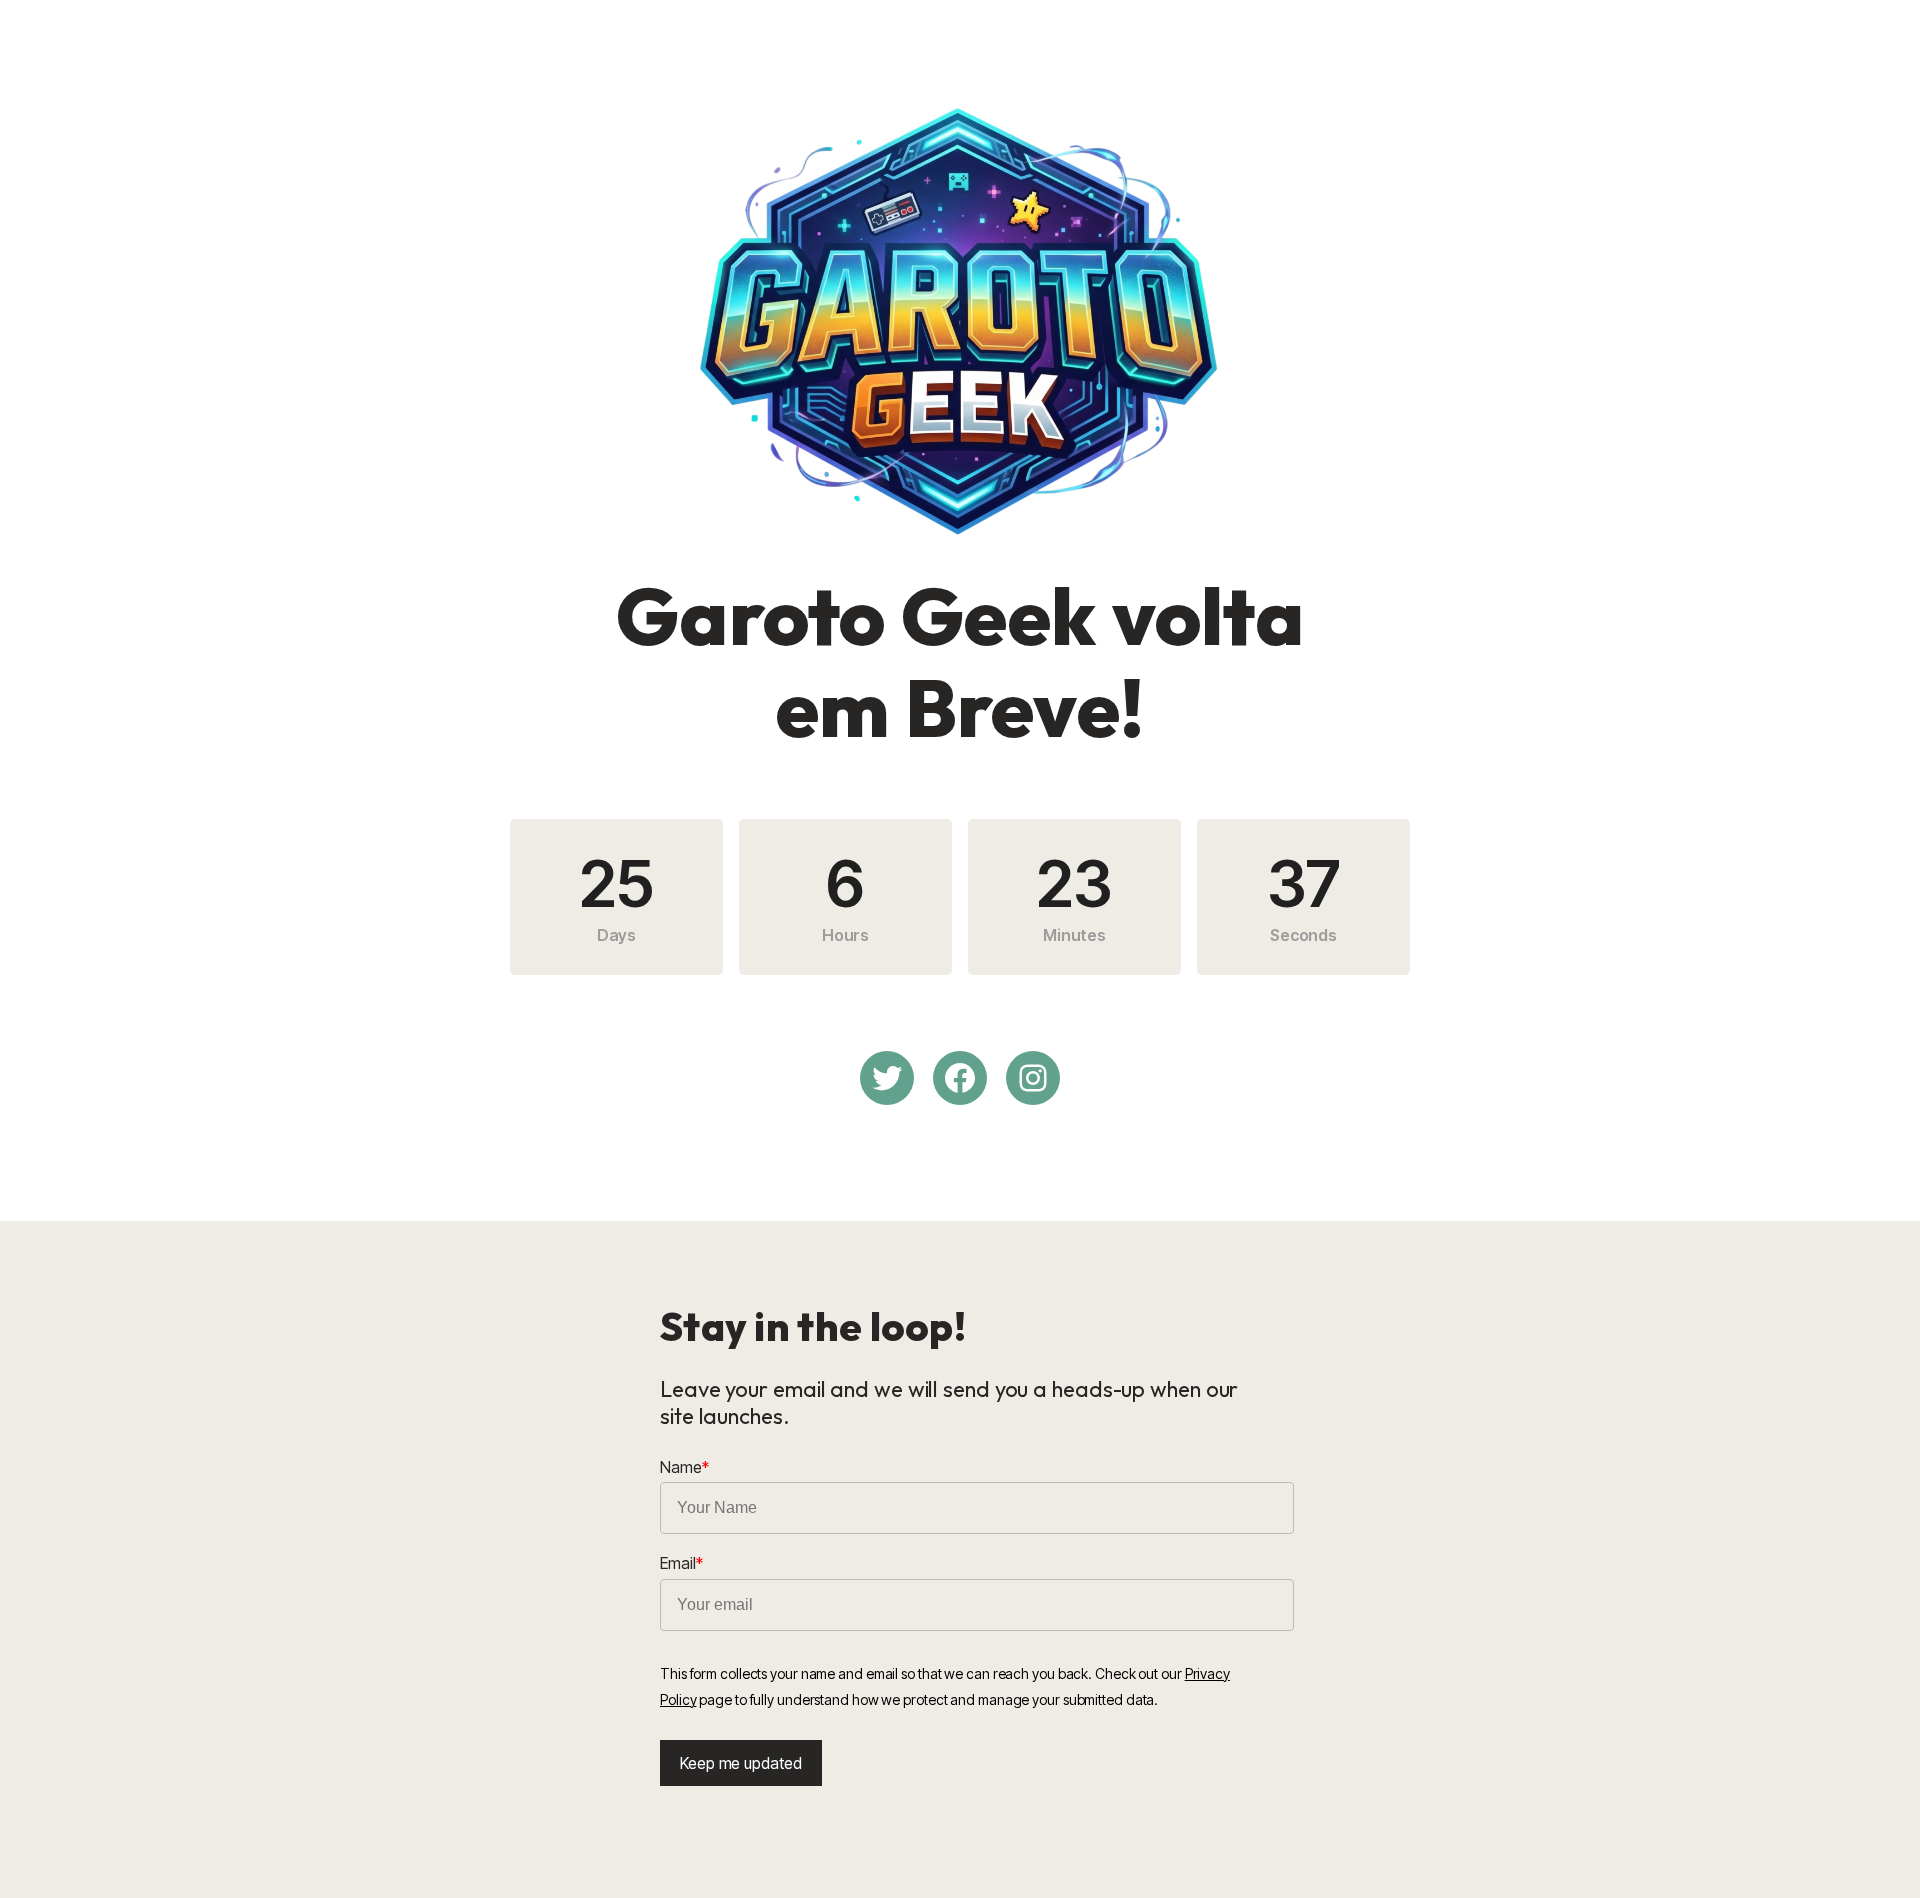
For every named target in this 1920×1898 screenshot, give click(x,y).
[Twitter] (887, 1078)
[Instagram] (1033, 1078)
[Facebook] (960, 1078)
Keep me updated (741, 1763)
